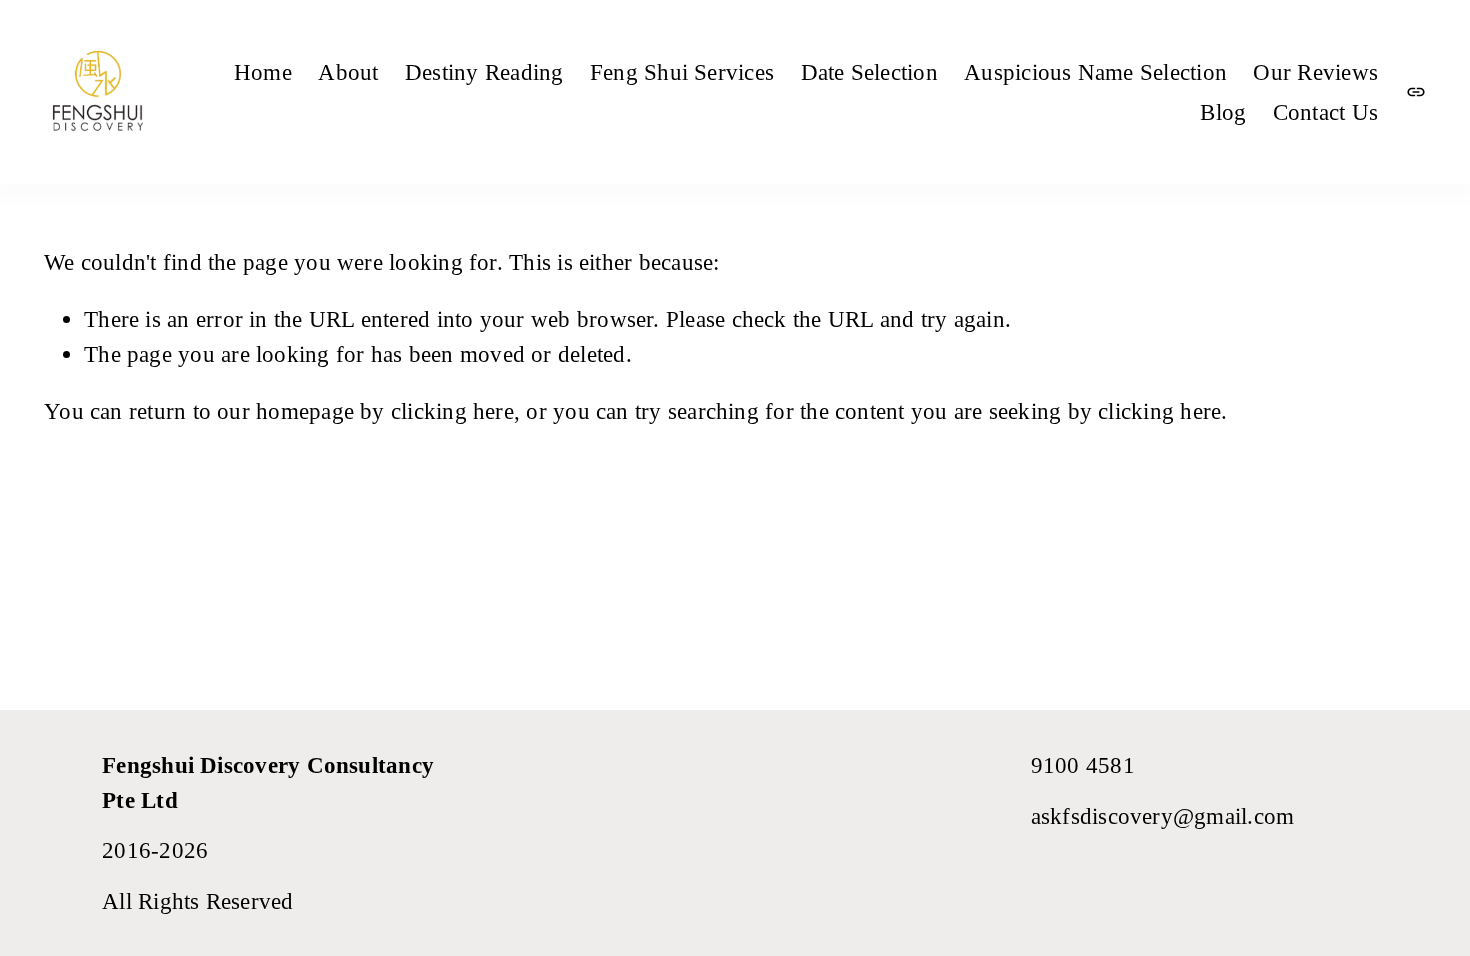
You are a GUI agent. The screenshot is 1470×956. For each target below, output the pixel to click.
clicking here (452, 411)
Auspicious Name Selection (1095, 72)
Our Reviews (1315, 72)
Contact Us (1325, 112)
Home (263, 72)
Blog (1223, 112)
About (348, 72)
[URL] (1416, 92)
